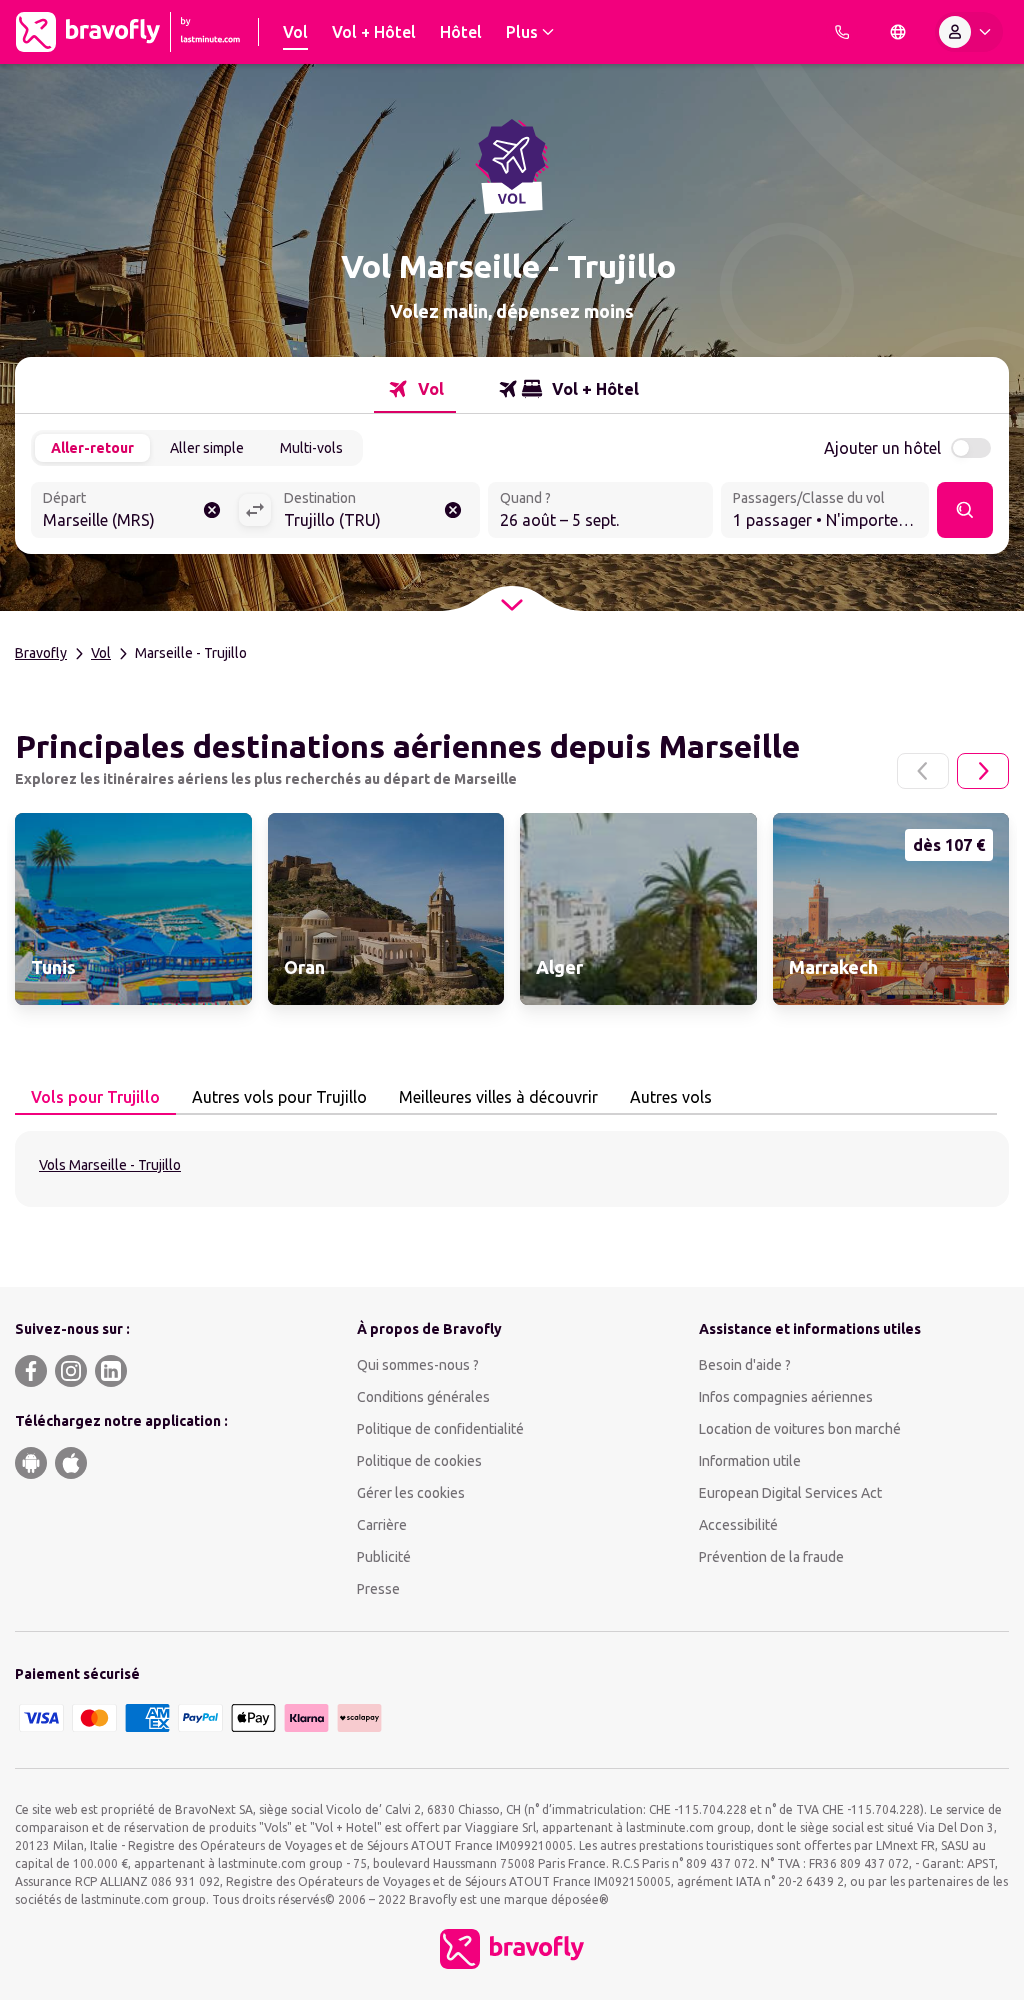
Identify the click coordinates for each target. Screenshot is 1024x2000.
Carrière (382, 1525)
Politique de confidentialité (440, 1429)
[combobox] (134, 512)
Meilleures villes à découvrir (498, 1097)
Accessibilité (738, 1525)
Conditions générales (423, 1397)
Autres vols (671, 1097)
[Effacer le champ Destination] (453, 510)
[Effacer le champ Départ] (212, 510)
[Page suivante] (983, 771)
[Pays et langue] (898, 32)
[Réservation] (842, 32)
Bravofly (41, 653)
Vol (101, 653)
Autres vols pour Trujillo (279, 1097)
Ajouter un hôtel (882, 448)
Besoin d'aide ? (745, 1365)
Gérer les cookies (411, 1493)
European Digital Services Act (790, 1493)
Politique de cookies (419, 1461)
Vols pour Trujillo (95, 1097)
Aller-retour (92, 448)
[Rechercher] (965, 510)
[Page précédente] (923, 771)
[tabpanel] (512, 1169)
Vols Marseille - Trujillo (110, 1165)
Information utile (750, 1461)
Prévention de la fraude (771, 1557)
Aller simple (207, 448)
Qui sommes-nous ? (418, 1365)
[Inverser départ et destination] (255, 510)
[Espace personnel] (969, 32)
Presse (378, 1589)
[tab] (415, 389)
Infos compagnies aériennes (786, 1397)
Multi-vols (311, 448)
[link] (133, 909)
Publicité (384, 1557)
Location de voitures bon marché (800, 1429)
